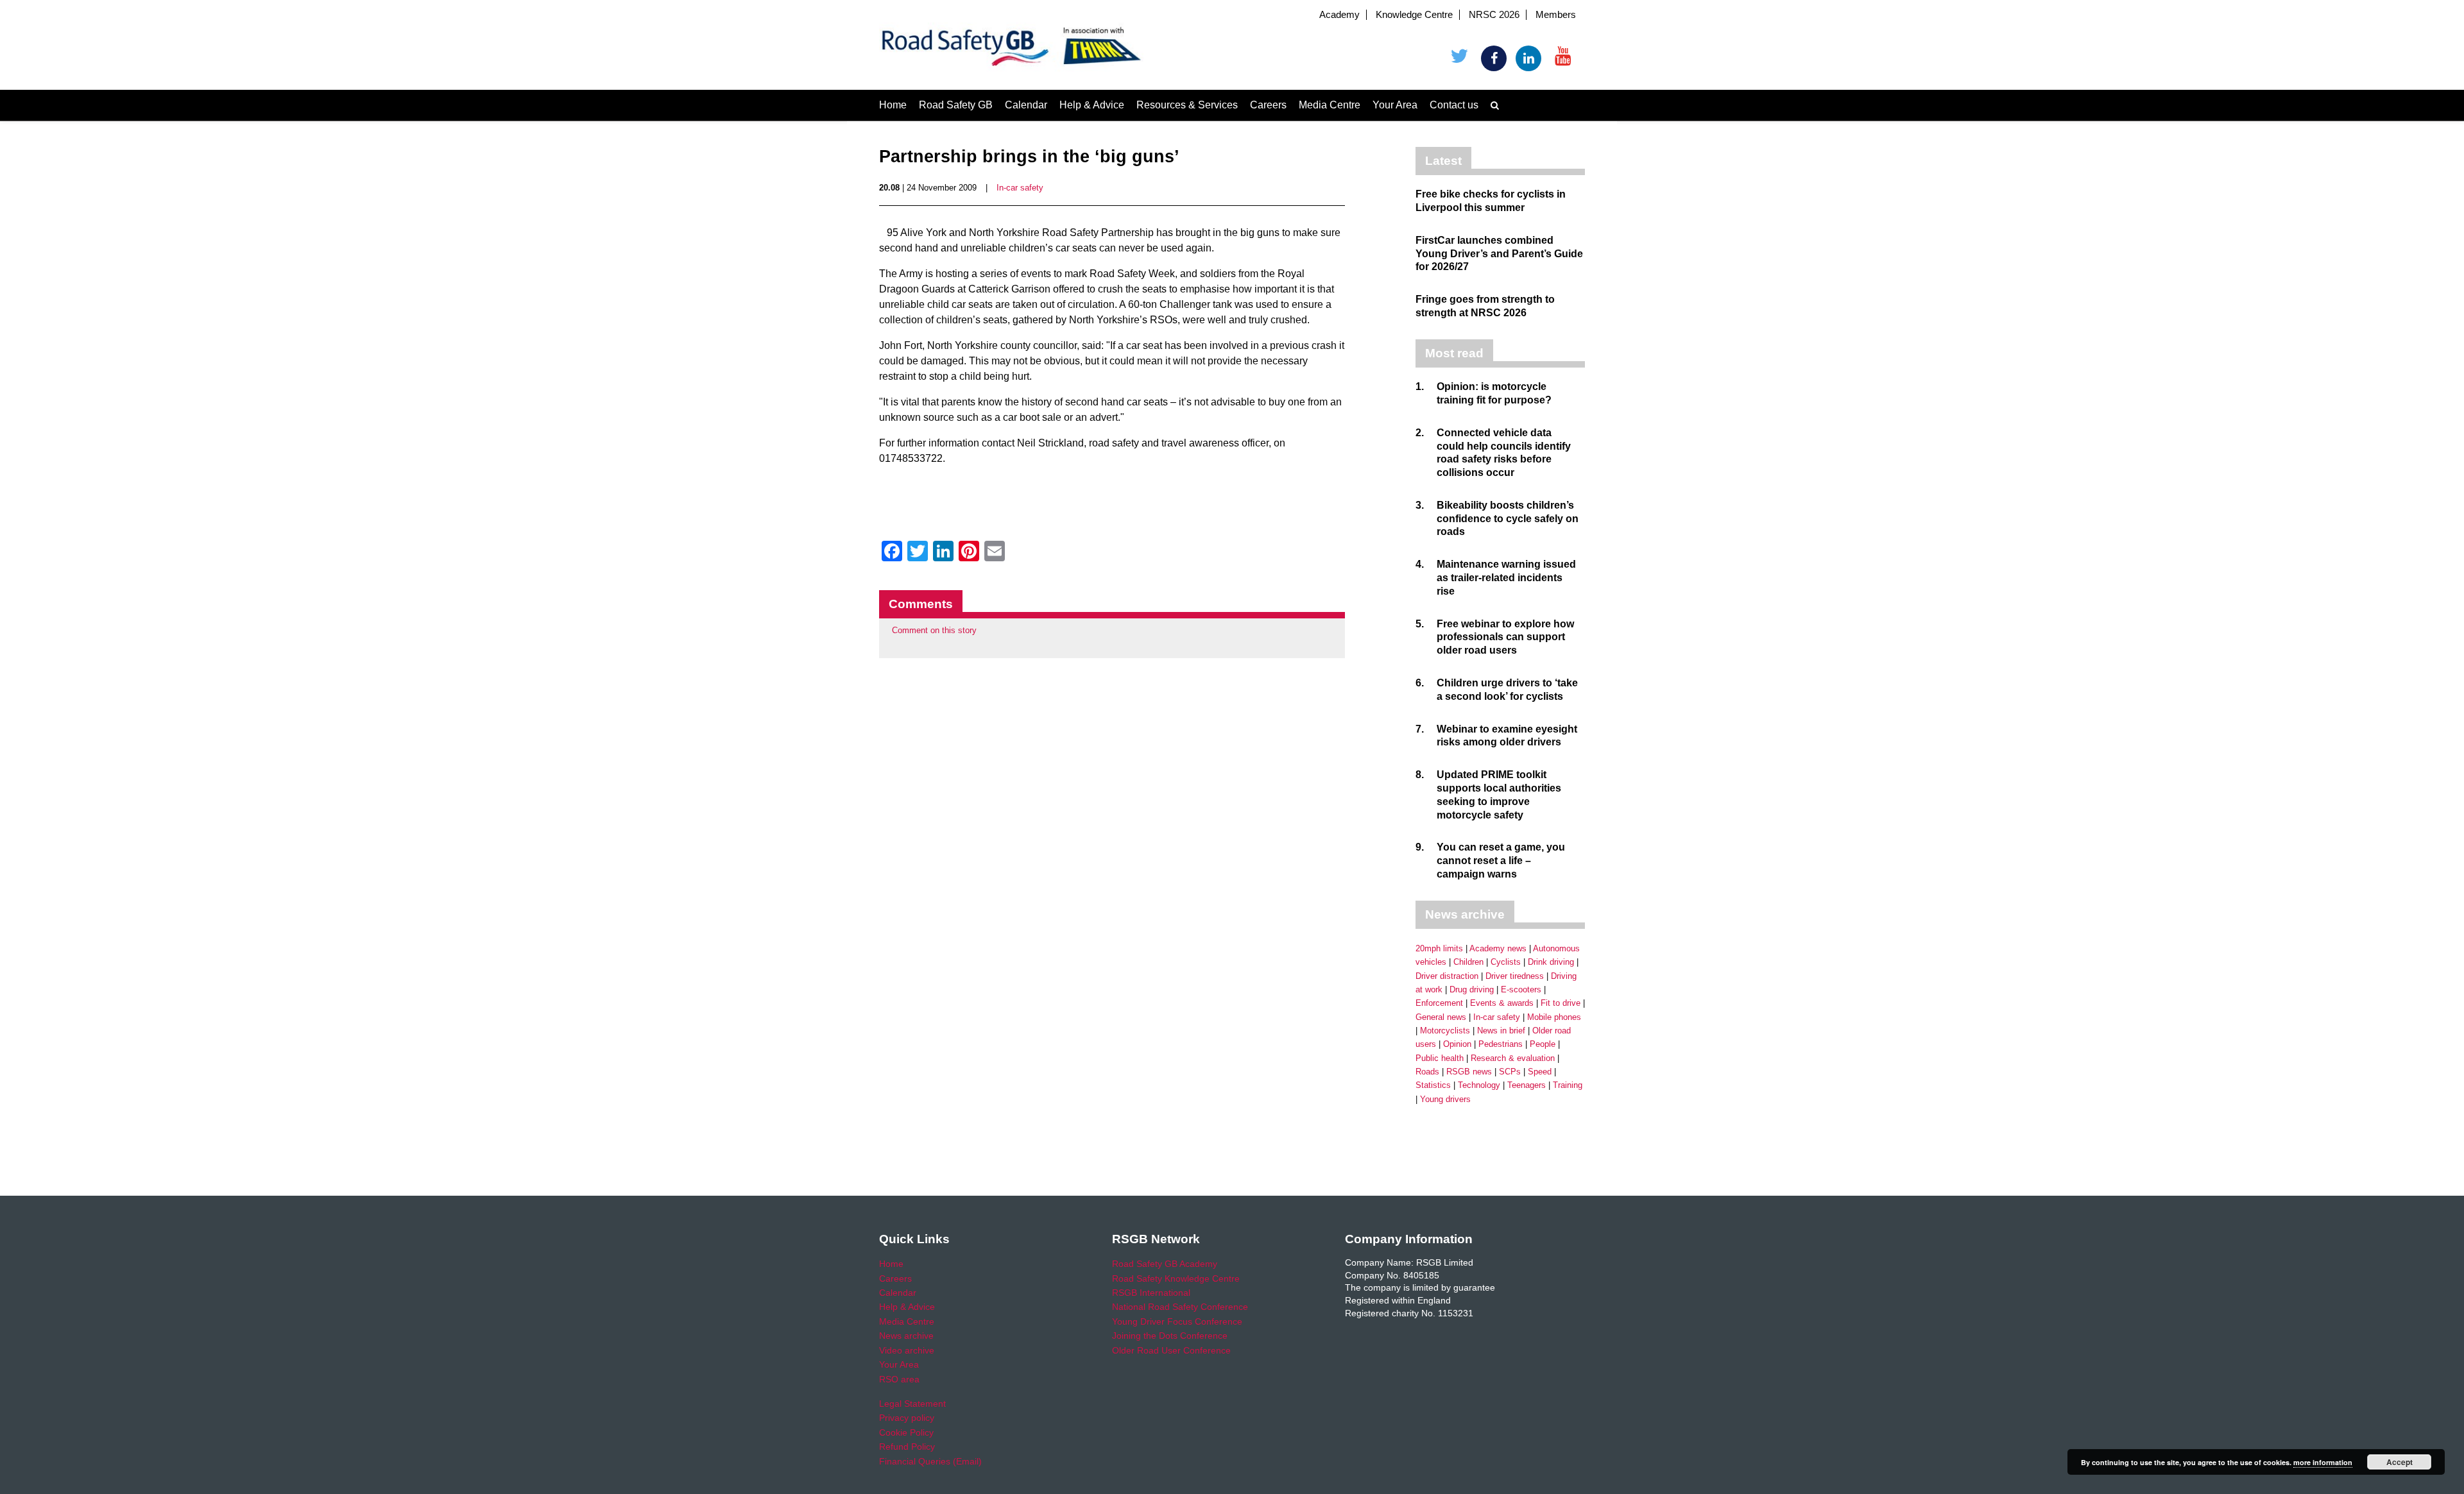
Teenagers (1527, 1085)
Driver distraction (1447, 976)
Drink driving (1551, 962)
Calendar (1026, 105)
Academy (1339, 15)
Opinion (1457, 1044)
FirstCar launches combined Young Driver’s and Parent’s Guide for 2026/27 (1499, 254)
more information (2323, 1462)
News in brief (1501, 1031)
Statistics (1433, 1085)
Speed (1540, 1072)
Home (893, 105)
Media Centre (1330, 105)
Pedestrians (1501, 1044)
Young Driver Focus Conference (1177, 1321)
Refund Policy (907, 1447)
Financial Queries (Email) (930, 1461)
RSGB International (1151, 1293)
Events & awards (1502, 1003)
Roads (1427, 1072)
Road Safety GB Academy (1165, 1264)
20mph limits (1439, 948)
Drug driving (1472, 989)
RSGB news (1469, 1072)
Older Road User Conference (1171, 1350)
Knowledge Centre (1414, 15)
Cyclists (1506, 962)
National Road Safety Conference (1180, 1307)
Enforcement (1439, 1003)
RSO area (899, 1379)
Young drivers (1445, 1099)
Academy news (1498, 948)
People (1543, 1044)
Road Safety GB (956, 105)
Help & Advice (1092, 105)
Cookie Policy (906, 1432)
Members (1556, 15)
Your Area (1395, 105)
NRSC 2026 (1494, 15)
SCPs (1510, 1072)
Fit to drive (1561, 1003)
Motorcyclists (1445, 1031)
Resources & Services (1187, 105)
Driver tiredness (1515, 976)
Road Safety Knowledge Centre (1176, 1278)
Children (1468, 962)
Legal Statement (912, 1404)
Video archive (907, 1350)
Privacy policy (907, 1418)
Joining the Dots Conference (1170, 1336)
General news (1441, 1017)
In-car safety (1020, 188)
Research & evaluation (1513, 1058)
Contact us (1454, 105)
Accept (2400, 1462)
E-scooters (1521, 989)
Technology (1479, 1085)
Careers (1268, 105)
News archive (906, 1336)
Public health (1440, 1058)
